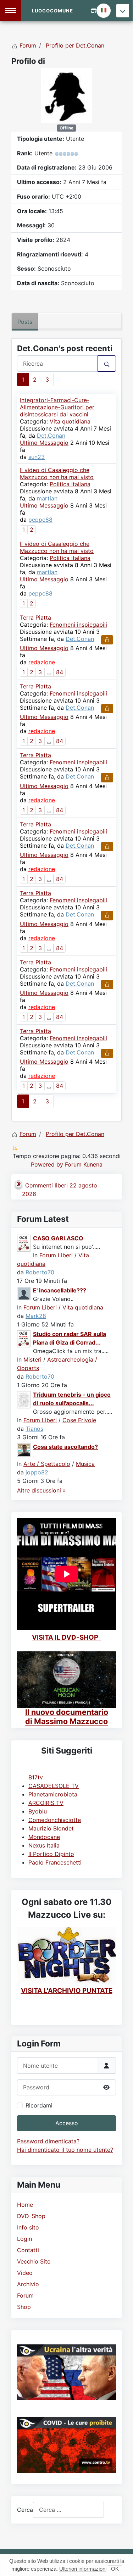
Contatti (28, 2250)
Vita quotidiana (70, 421)
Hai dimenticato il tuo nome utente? (65, 2150)
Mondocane (44, 1837)
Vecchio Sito (34, 2261)
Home (25, 2205)
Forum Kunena (84, 1164)
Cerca (25, 2510)
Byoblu (38, 1811)
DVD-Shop (31, 2216)
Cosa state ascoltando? (65, 1447)
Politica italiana (70, 484)
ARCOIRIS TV (46, 1803)
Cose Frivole (79, 1420)
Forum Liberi (56, 1255)
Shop (24, 2307)
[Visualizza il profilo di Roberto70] (24, 1242)
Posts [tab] (25, 322)
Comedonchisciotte (55, 1820)
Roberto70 (40, 1272)
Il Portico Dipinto (51, 1854)
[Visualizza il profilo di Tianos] (24, 1399)
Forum (25, 2295)
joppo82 (37, 1472)
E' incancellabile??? (60, 1290)
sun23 (37, 457)
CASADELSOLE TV (54, 1786)
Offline (66, 128)
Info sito (28, 2227)
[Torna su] (121, 2563)
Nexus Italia (44, 1845)
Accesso (67, 2123)
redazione (42, 662)
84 (60, 672)
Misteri (32, 1359)
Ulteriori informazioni (83, 2569)
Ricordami (39, 2105)
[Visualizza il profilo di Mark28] (24, 1293)
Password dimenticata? (48, 2141)
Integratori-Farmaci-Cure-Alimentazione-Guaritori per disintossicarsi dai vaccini (57, 407)
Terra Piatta (35, 617)
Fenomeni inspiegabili (78, 625)
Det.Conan (51, 436)
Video (25, 2273)
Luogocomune (52, 11)
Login (24, 2239)
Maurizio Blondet (51, 1828)
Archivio (28, 2284)
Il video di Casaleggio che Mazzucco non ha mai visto (57, 473)
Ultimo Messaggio (44, 443)
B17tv (36, 1777)
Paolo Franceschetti (55, 1862)
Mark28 (36, 1316)
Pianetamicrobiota (53, 1794)
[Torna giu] (123, 11)
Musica (85, 1464)
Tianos (34, 1429)
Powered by (47, 1164)
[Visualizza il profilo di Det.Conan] (67, 95)
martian (47, 498)
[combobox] (68, 2510)
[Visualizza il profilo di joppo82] (24, 1449)
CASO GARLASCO (58, 1238)
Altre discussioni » (41, 1490)
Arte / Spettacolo (47, 1464)
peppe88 (40, 520)
